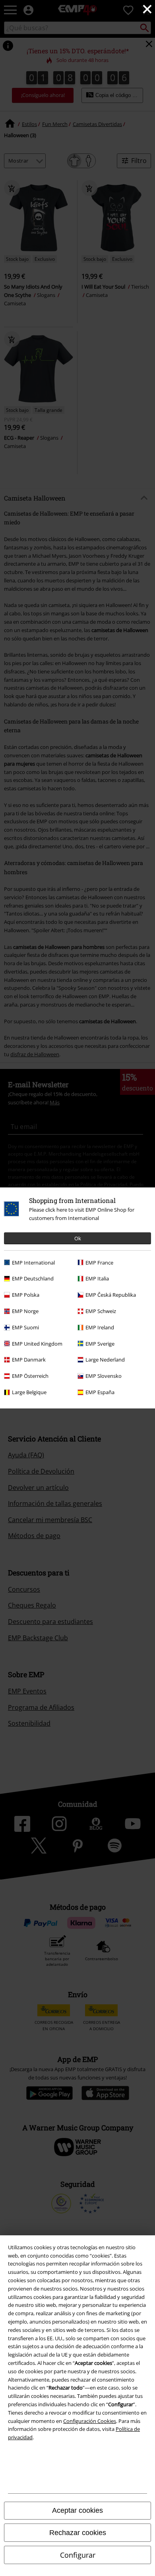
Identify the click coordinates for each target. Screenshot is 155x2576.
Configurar (78, 2555)
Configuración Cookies (90, 2421)
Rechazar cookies (78, 2533)
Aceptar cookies (77, 2510)
